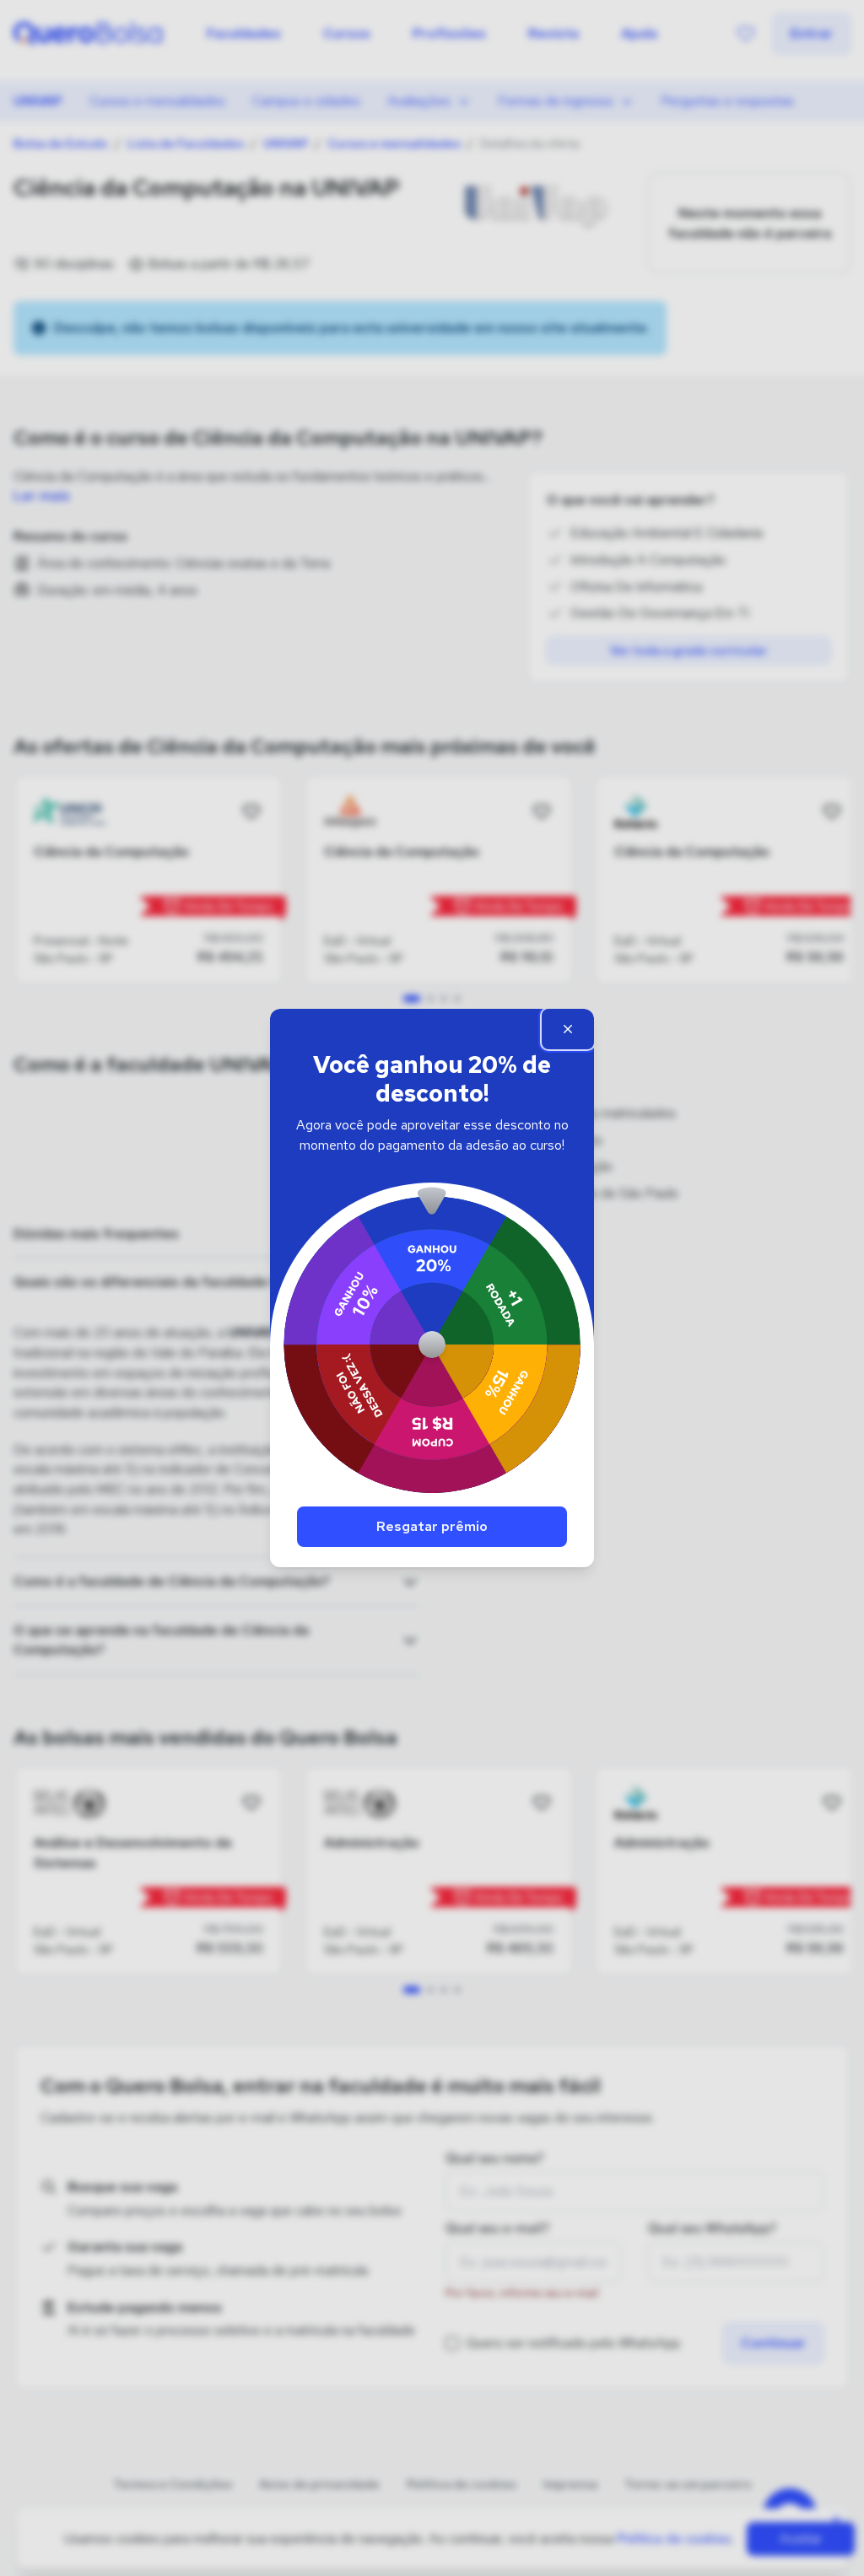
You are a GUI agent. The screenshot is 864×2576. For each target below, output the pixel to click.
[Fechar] (568, 1029)
